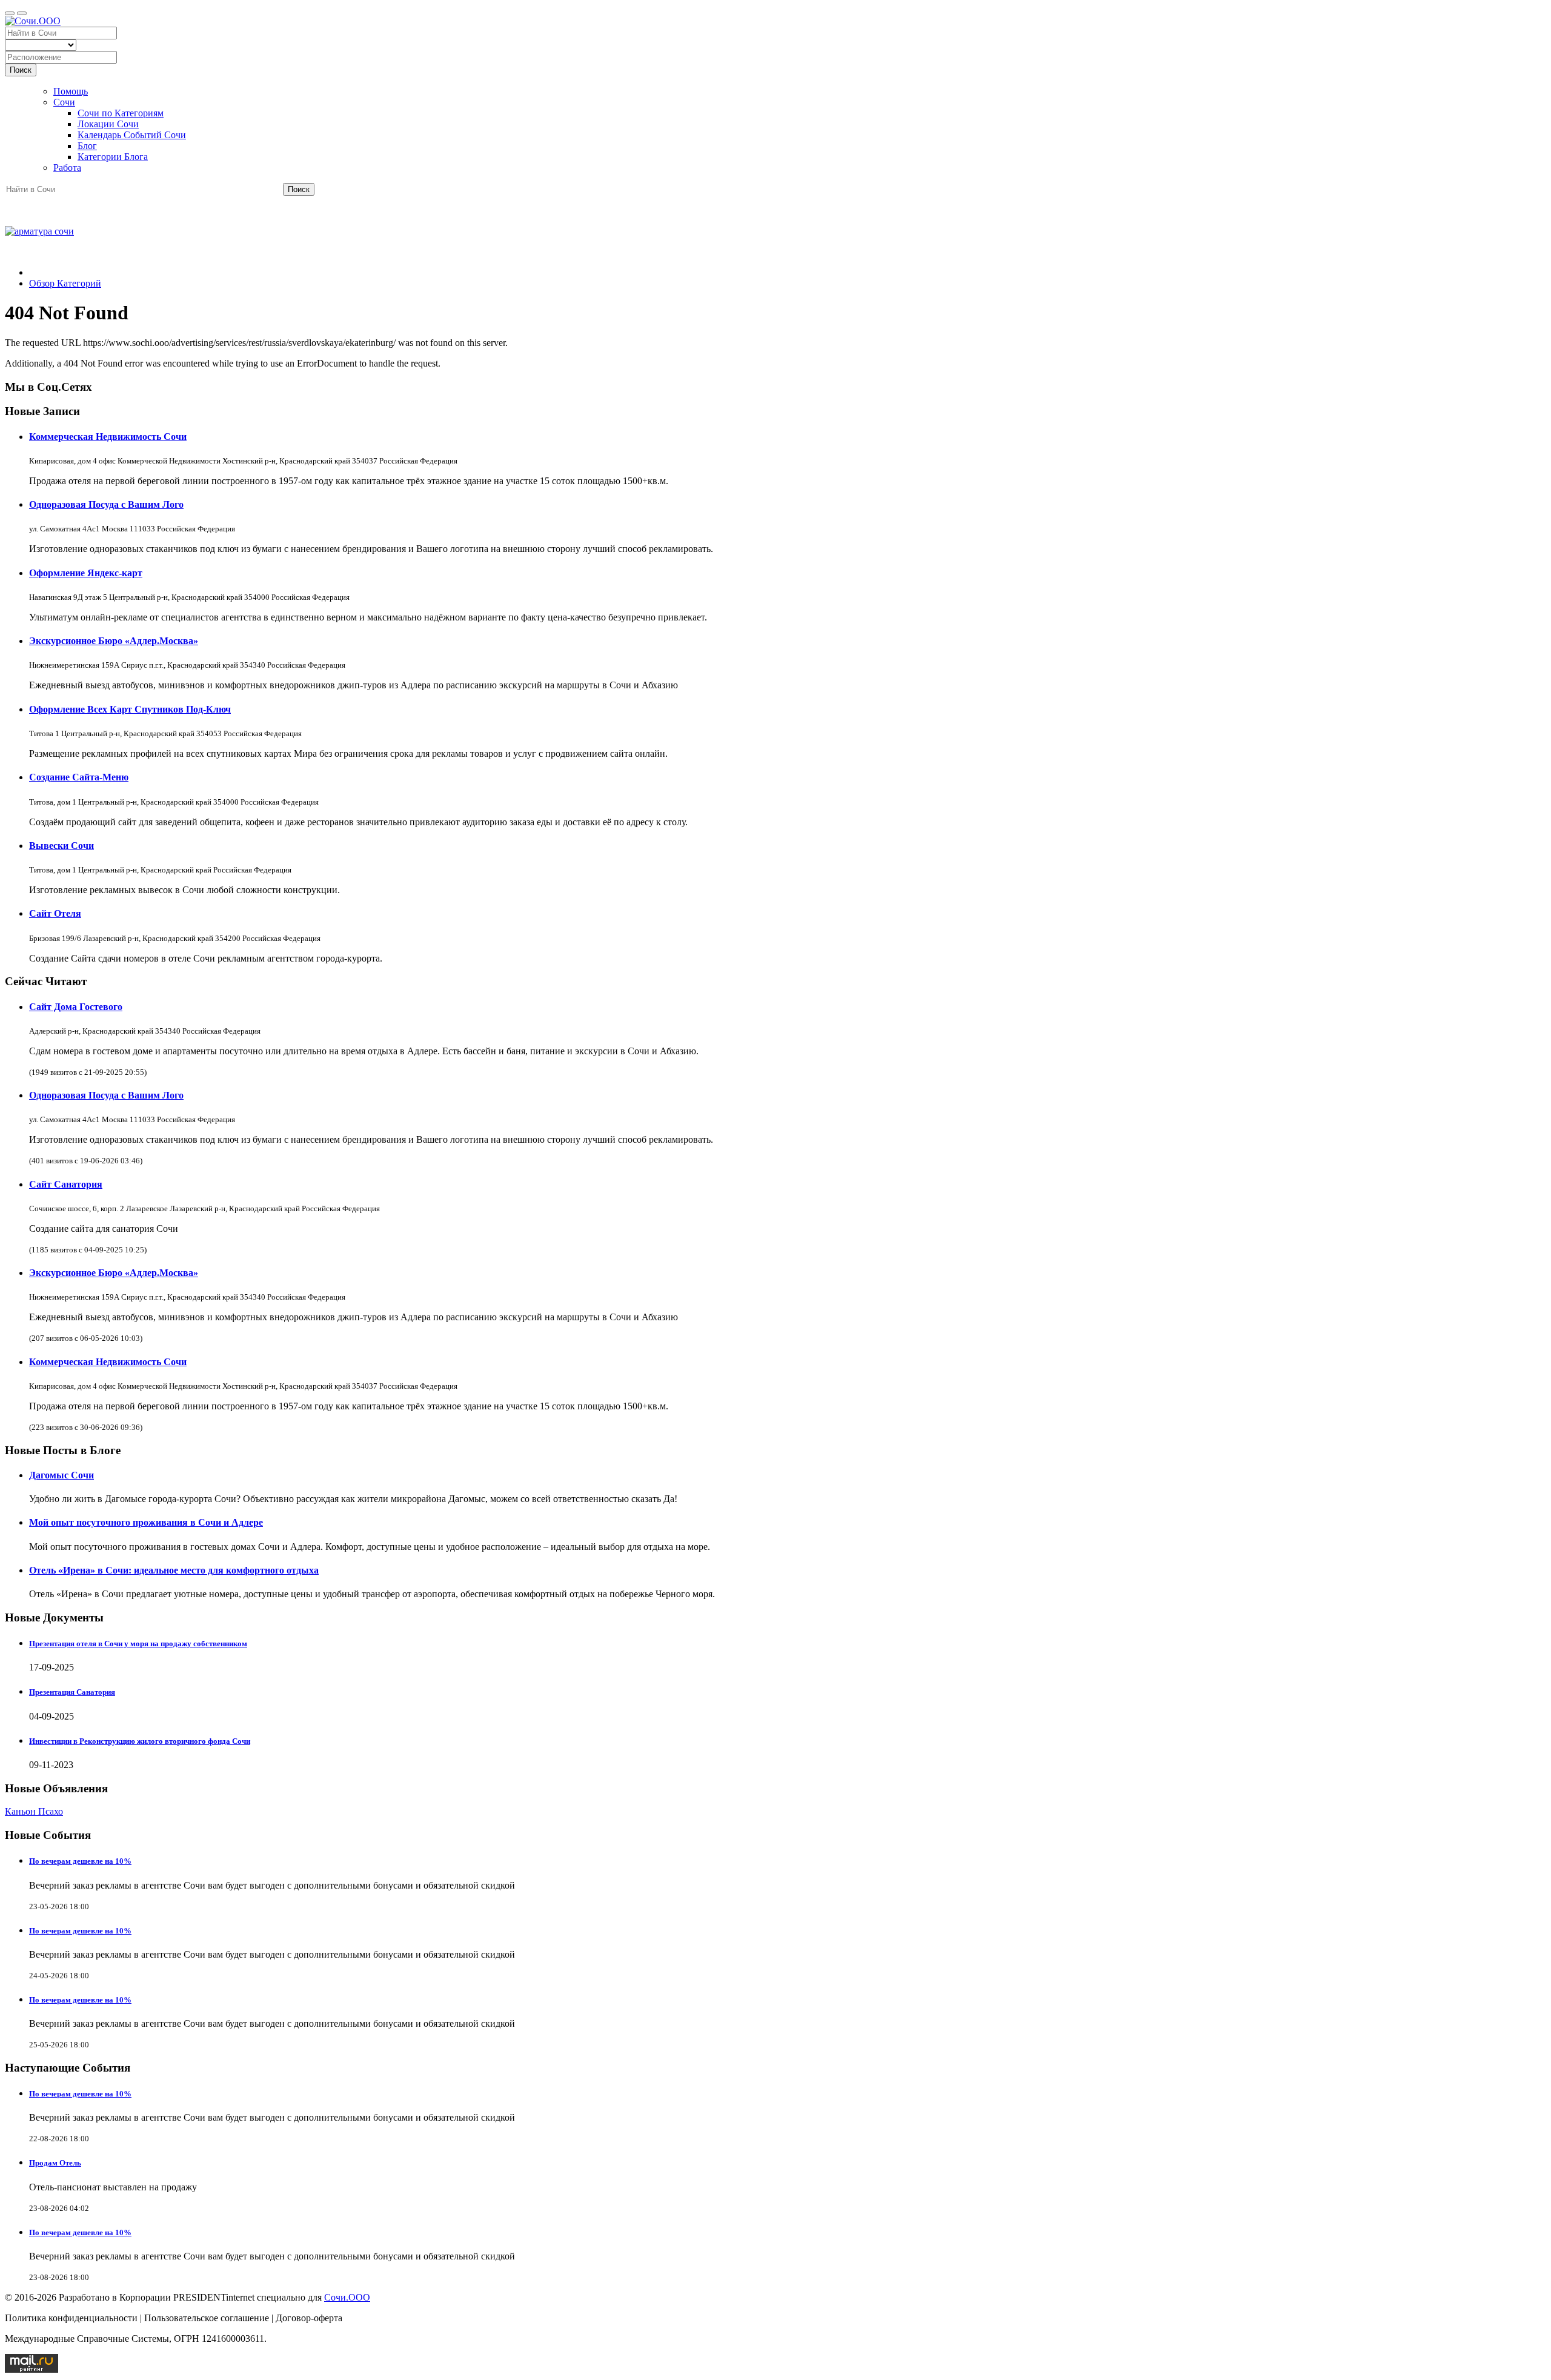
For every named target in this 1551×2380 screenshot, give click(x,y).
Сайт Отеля (55, 913)
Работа (67, 168)
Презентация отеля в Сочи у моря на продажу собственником (138, 1644)
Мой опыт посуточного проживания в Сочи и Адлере (146, 1522)
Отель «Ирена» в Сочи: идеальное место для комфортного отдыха (174, 1570)
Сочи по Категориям (121, 113)
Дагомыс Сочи (61, 1475)
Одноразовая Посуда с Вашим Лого (106, 504)
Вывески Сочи (61, 846)
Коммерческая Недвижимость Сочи (108, 437)
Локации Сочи (108, 124)
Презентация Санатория (72, 1692)
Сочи (64, 102)
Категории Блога (113, 157)
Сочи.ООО (347, 2297)
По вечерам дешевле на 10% (80, 1861)
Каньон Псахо (34, 1811)
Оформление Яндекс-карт (86, 573)
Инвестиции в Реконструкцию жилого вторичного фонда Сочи (140, 1741)
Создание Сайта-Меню (79, 777)
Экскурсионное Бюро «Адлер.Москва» (114, 641)
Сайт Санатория (66, 1184)
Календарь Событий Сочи (132, 135)
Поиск (21, 70)
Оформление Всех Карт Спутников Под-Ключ (130, 709)
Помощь (71, 91)
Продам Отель (55, 2163)
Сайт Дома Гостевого (76, 1007)
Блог (87, 146)
